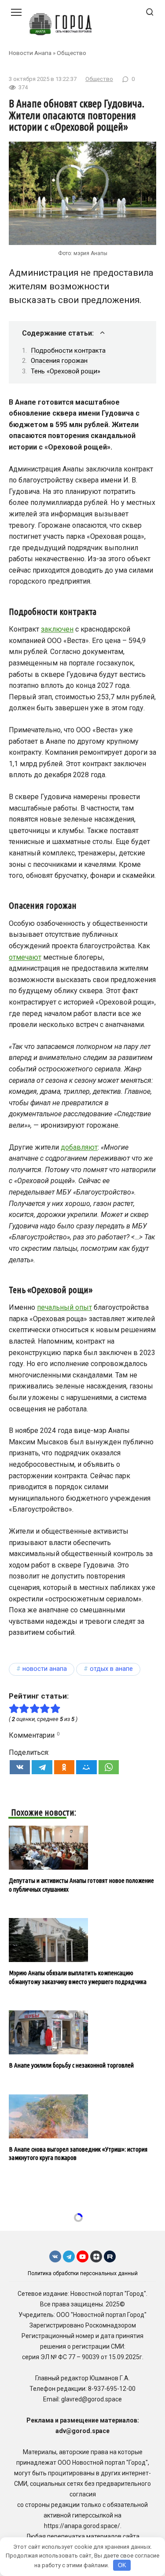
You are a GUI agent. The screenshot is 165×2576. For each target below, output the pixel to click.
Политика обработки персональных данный (83, 2273)
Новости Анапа (30, 53)
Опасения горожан (59, 361)
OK (122, 2565)
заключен (57, 629)
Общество (71, 53)
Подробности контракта (68, 351)
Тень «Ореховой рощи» (66, 371)
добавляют (79, 1147)
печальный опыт (64, 1307)
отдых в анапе (111, 1669)
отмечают (25, 957)
